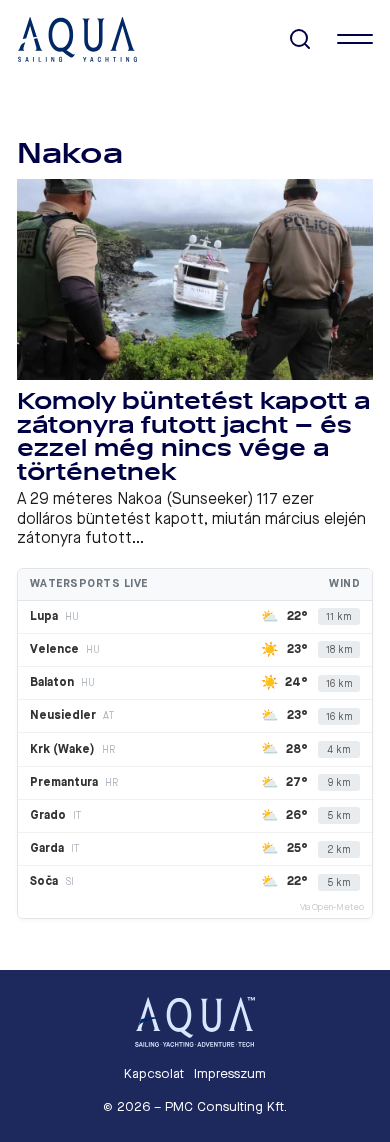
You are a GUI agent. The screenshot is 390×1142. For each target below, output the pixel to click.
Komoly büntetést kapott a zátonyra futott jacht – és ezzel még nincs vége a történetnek (193, 437)
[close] (355, 39)
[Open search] (300, 39)
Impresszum (230, 1073)
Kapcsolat (154, 1073)
